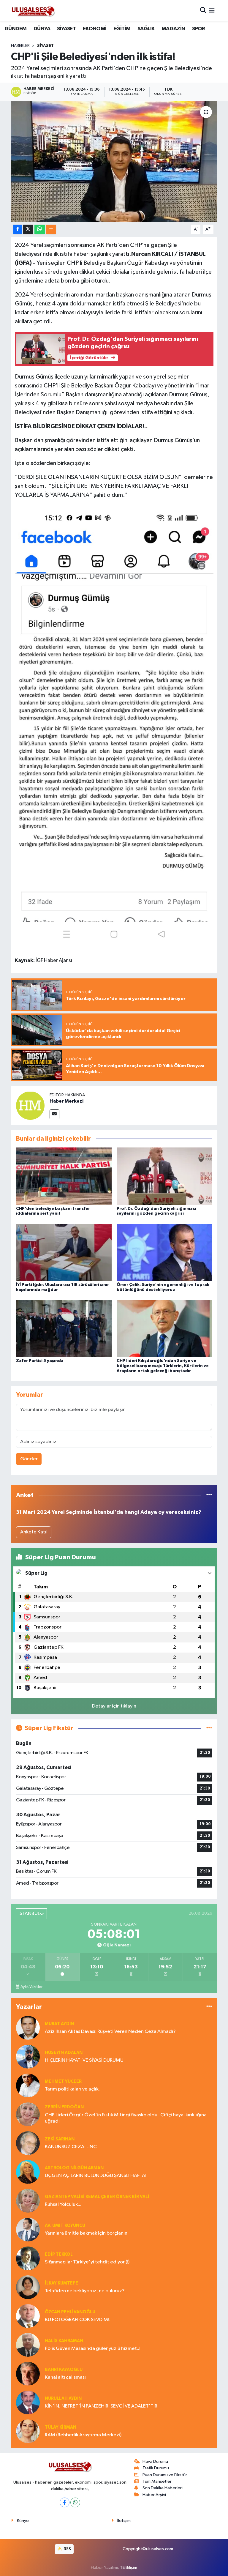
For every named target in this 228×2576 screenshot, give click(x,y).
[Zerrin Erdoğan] (28, 2114)
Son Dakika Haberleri (163, 2488)
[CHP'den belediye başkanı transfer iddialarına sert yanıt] (64, 1176)
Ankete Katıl (34, 1532)
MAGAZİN (173, 29)
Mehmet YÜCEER (63, 2081)
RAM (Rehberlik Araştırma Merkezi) (83, 2435)
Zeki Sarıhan (60, 2139)
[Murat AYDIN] (28, 2028)
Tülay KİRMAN (61, 2427)
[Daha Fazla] (51, 230)
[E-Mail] (54, 1114)
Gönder (29, 1459)
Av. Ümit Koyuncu (65, 2226)
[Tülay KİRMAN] (28, 2431)
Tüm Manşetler (157, 2481)
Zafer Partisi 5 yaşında (40, 1361)
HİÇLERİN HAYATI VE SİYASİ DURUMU (84, 2060)
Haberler (20, 46)
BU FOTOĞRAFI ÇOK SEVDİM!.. (78, 2320)
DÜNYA (42, 29)
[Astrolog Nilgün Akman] (28, 2172)
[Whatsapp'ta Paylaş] (40, 230)
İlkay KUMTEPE (61, 2283)
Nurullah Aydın (63, 2398)
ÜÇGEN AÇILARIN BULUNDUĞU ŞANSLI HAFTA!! (96, 2176)
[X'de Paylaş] (28, 230)
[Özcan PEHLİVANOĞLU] (28, 2316)
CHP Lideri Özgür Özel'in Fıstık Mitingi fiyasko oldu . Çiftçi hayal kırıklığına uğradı (126, 2118)
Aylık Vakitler (31, 1987)
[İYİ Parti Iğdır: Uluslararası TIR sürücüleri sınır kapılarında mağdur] (64, 1252)
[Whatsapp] (75, 2502)
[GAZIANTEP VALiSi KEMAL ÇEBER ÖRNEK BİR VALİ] (28, 2201)
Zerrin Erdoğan (64, 2107)
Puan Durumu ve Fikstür (165, 2475)
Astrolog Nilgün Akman (74, 2168)
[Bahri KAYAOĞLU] (28, 2374)
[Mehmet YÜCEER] (28, 2085)
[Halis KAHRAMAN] (28, 2345)
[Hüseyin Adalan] (28, 2056)
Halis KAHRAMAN (64, 2341)
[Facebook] (65, 2502)
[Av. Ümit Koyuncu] (28, 2229)
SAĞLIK (146, 29)
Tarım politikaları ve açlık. (72, 2089)
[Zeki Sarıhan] (28, 2143)
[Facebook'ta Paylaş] (18, 230)
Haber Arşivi (154, 2495)
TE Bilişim (129, 2568)
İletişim (124, 2521)
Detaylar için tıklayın (114, 1706)
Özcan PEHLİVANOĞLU (70, 2312)
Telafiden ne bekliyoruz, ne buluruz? (85, 2291)
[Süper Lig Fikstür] (209, 1728)
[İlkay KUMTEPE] (28, 2287)
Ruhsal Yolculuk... (63, 2204)
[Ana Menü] (212, 11)
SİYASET (66, 29)
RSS (67, 2549)
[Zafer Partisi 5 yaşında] (64, 1329)
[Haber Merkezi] (30, 1105)
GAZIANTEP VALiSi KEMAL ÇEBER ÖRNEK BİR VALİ (97, 2197)
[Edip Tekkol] (28, 2258)
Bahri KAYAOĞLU (64, 2370)
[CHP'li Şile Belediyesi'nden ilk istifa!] (114, 161)
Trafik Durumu (156, 2468)
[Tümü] (209, 1495)
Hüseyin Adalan (64, 2053)
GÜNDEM (15, 29)
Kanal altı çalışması (65, 2377)
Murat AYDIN (59, 2024)
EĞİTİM (122, 29)
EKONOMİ (95, 29)
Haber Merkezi (66, 1101)
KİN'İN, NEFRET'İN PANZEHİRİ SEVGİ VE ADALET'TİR (101, 2406)
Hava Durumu (155, 2461)
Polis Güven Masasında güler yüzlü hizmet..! (93, 2349)
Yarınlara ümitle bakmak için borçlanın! (87, 2233)
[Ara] (203, 11)
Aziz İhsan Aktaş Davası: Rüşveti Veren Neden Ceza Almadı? (110, 2032)
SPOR (199, 29)
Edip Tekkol (59, 2254)
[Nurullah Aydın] (28, 2402)
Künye (23, 2521)
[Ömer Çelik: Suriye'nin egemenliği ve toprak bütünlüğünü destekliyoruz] (164, 1252)
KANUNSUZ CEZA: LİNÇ (71, 2147)
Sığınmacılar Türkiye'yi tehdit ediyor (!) (87, 2262)
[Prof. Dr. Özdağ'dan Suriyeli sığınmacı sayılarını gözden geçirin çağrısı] (164, 1176)
